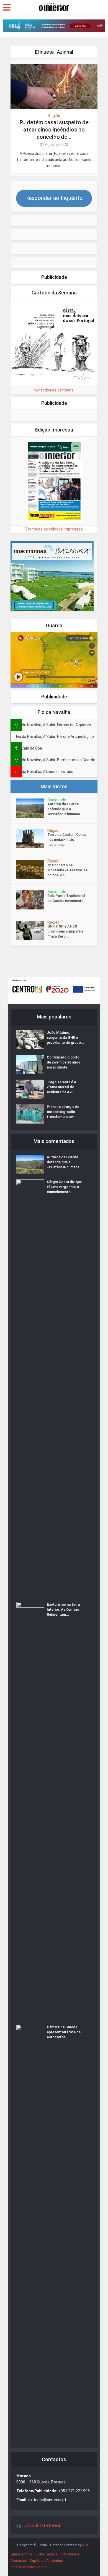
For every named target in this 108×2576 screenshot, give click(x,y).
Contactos (19, 2561)
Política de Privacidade (29, 2567)
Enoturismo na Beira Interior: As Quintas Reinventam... (63, 1609)
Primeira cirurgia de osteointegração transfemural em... (63, 1112)
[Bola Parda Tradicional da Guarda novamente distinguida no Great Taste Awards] (32, 900)
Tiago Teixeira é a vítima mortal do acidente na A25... (62, 1087)
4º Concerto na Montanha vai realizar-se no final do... (67, 870)
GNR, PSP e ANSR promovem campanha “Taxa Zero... (65, 931)
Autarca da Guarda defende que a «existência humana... (65, 809)
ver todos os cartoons (54, 390)
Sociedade (57, 800)
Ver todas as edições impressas (54, 529)
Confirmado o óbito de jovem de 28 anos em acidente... (63, 1062)
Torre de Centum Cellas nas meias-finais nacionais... (67, 840)
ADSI (86, 2545)
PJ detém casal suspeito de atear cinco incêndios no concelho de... (54, 130)
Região (54, 116)
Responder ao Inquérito (54, 198)
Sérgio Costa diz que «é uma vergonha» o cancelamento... (64, 1187)
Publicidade (70, 2554)
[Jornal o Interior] (54, 6)
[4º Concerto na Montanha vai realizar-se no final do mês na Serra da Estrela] (32, 869)
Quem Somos (22, 2554)
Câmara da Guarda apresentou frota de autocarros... (64, 2032)
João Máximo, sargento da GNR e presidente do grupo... (65, 1037)
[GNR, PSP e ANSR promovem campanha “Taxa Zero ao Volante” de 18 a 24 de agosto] (32, 930)
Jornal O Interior (42, 2526)
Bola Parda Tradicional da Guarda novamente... (67, 898)
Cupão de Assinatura (47, 2561)
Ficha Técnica (47, 2554)
